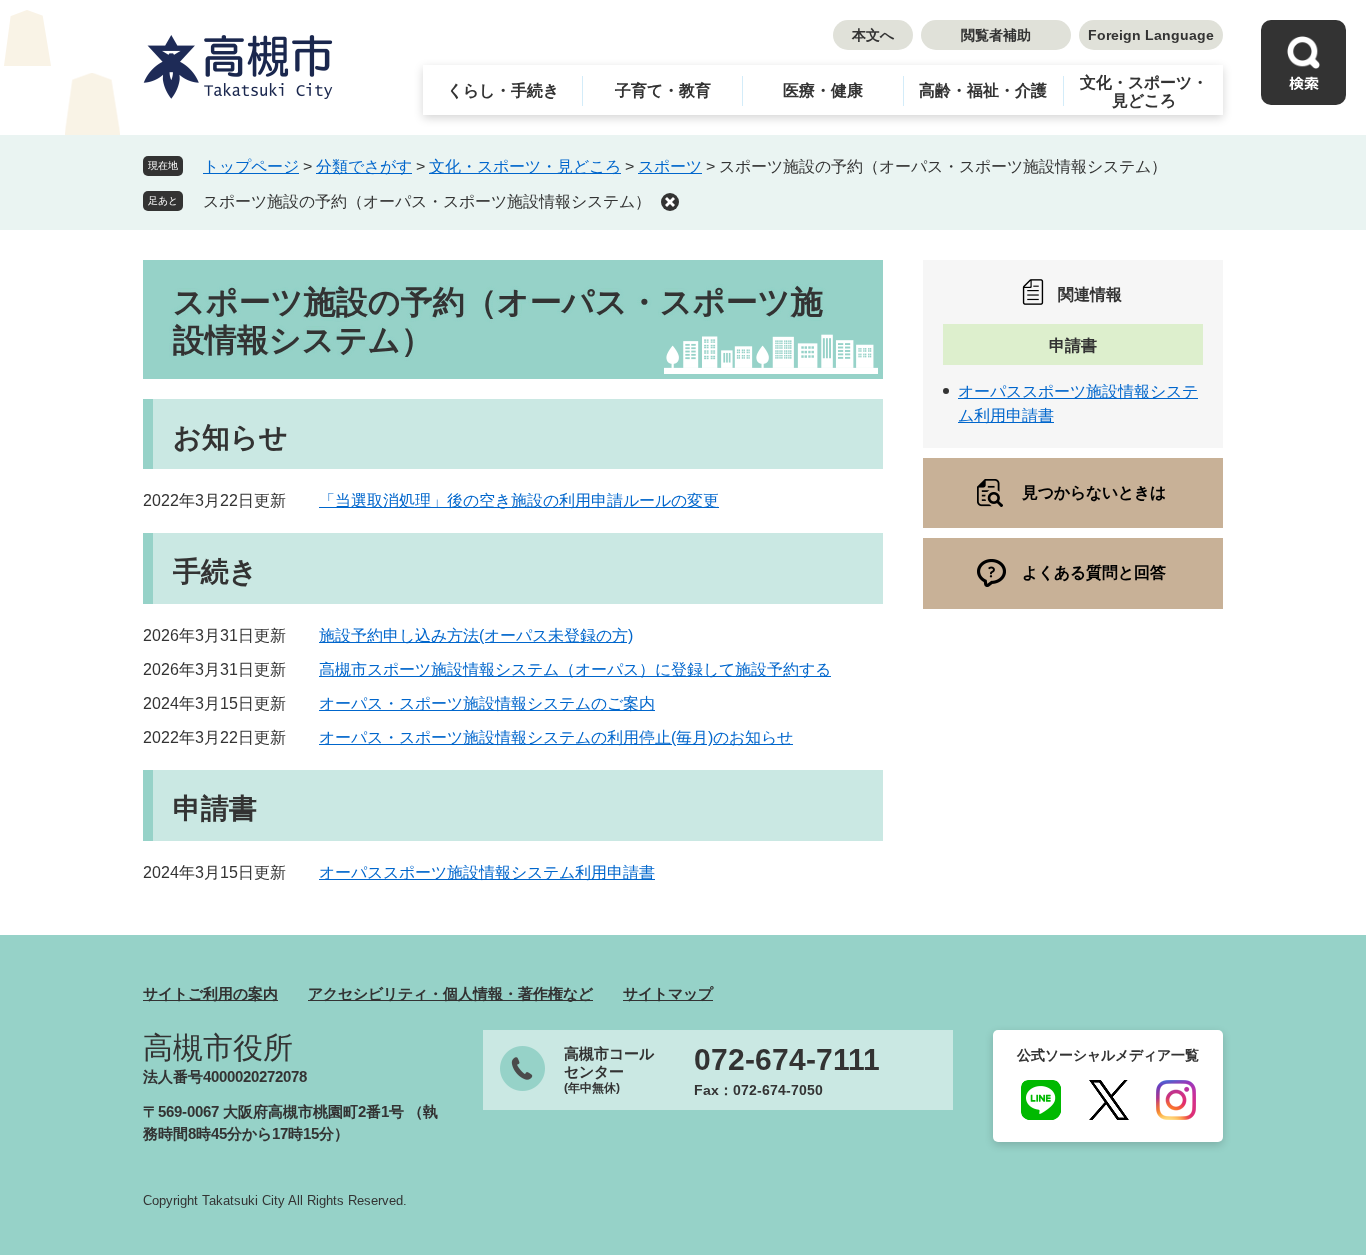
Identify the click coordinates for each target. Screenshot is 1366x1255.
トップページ (251, 166)
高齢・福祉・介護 (983, 90)
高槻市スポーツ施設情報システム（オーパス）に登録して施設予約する (575, 669)
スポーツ (670, 166)
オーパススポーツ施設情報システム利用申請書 (487, 872)
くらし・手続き (503, 90)
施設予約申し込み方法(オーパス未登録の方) (476, 635)
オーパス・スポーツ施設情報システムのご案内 (487, 703)
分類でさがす (364, 166)
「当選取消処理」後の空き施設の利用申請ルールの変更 (519, 500)
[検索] (1303, 62)
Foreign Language (1151, 35)
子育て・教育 (663, 90)
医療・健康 (823, 90)
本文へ (873, 35)
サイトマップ (668, 993)
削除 (670, 202)
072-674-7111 (787, 1060)
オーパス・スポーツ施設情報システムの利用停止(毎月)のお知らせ (556, 737)
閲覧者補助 (996, 35)
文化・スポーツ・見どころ (1144, 91)
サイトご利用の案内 (210, 993)
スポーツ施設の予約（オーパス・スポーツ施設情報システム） (427, 201)
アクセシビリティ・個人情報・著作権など (450, 993)
